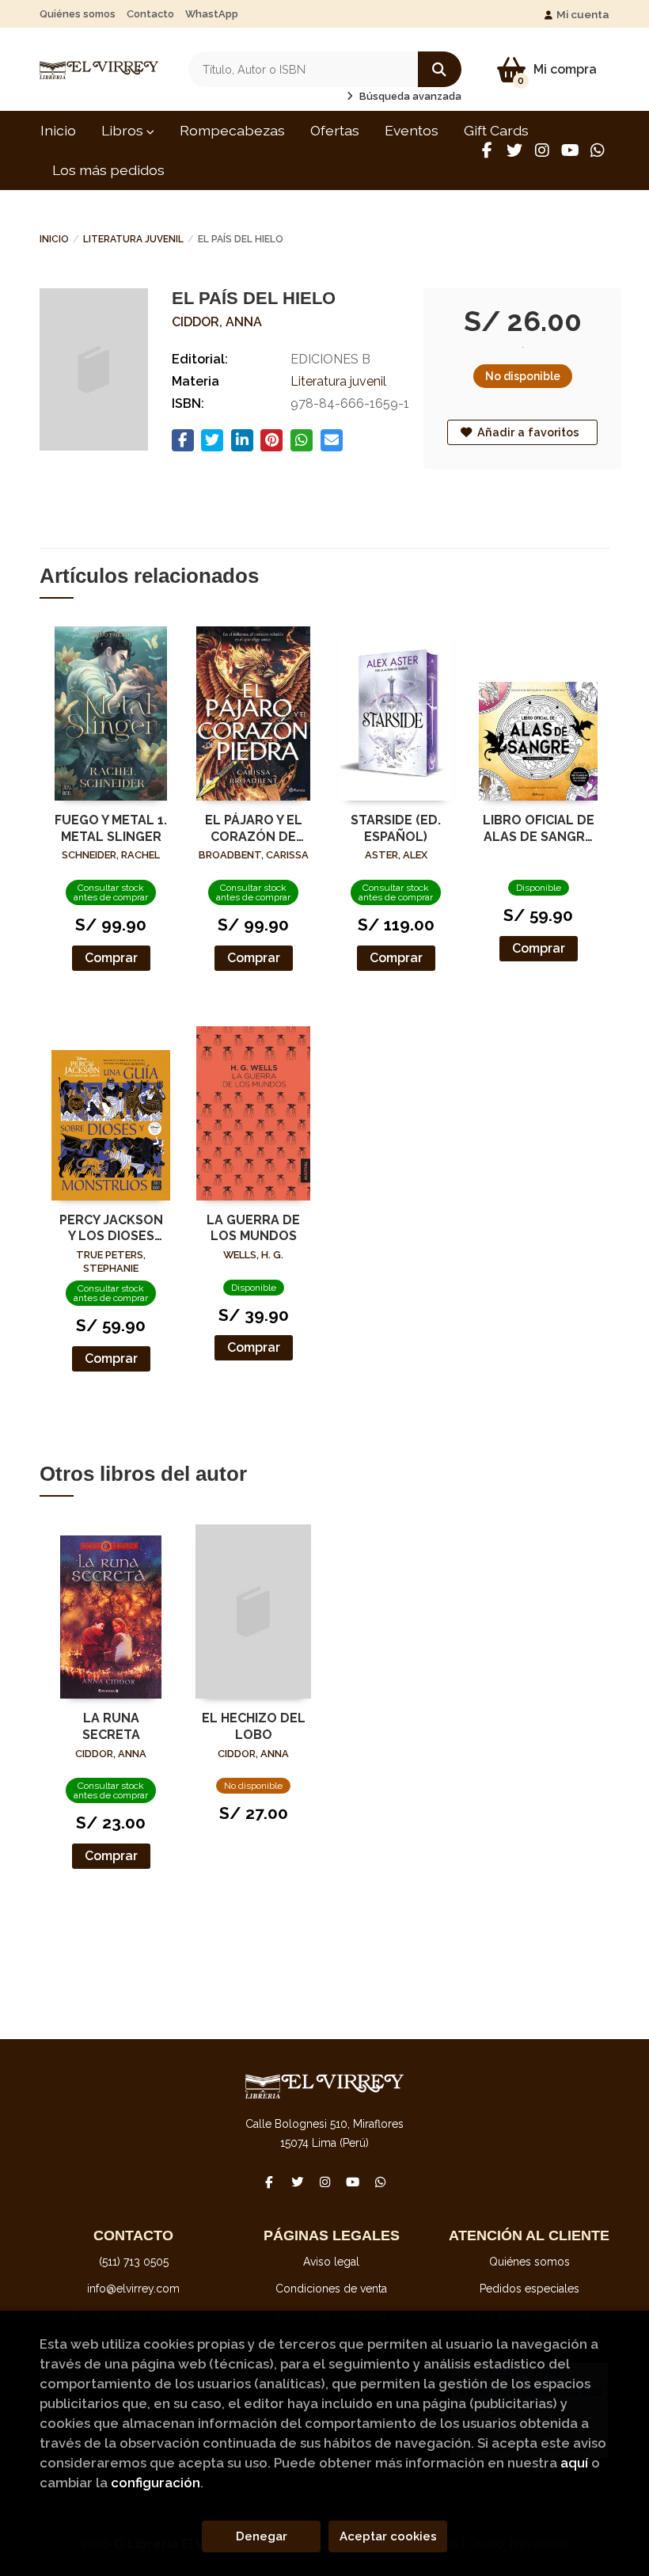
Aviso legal (331, 2262)
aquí (574, 2463)
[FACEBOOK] (487, 150)
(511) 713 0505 (134, 2262)
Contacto (150, 14)
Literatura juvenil (133, 239)
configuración (156, 2483)
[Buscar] (440, 69)
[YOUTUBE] (570, 150)
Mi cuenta (583, 14)
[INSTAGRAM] (542, 150)
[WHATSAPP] (598, 150)
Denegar (262, 2536)
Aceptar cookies (388, 2536)
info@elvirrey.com (133, 2289)
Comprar (111, 958)
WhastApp (212, 14)
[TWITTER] (514, 150)
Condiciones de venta (331, 2289)
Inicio (54, 239)
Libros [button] (124, 130)
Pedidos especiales (529, 2289)
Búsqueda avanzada (409, 96)
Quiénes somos (78, 14)
